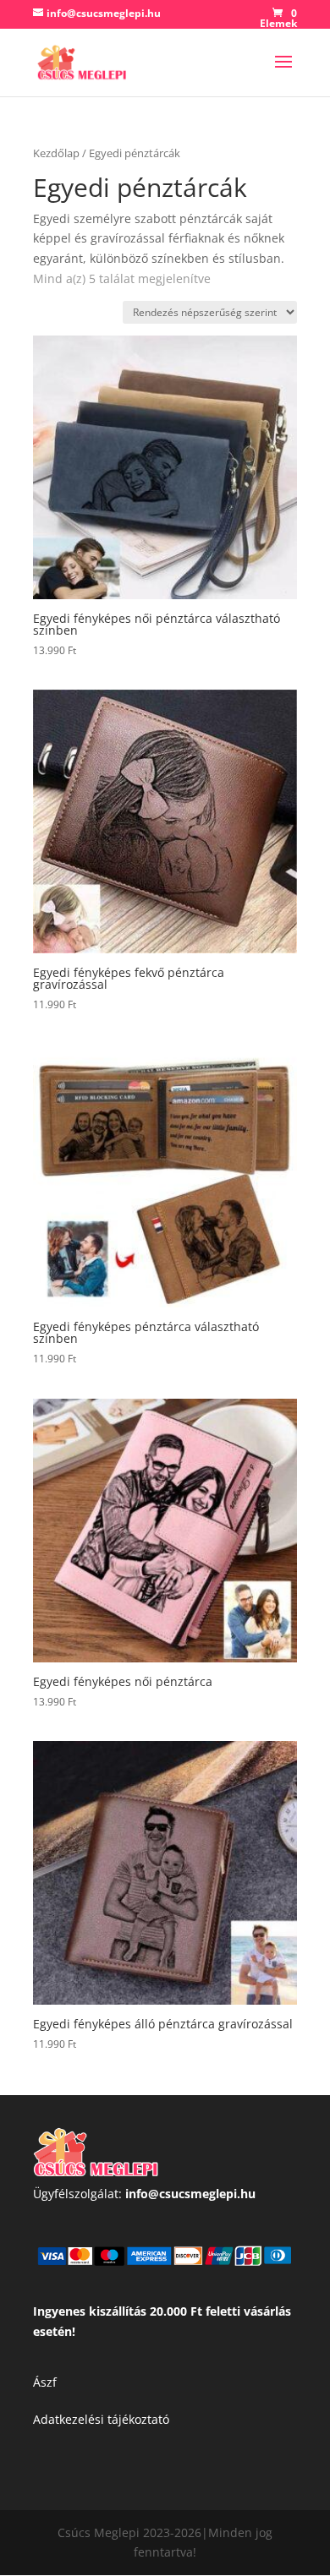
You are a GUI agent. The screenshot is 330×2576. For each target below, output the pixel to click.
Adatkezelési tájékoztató (101, 2419)
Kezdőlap (56, 153)
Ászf (45, 2382)
